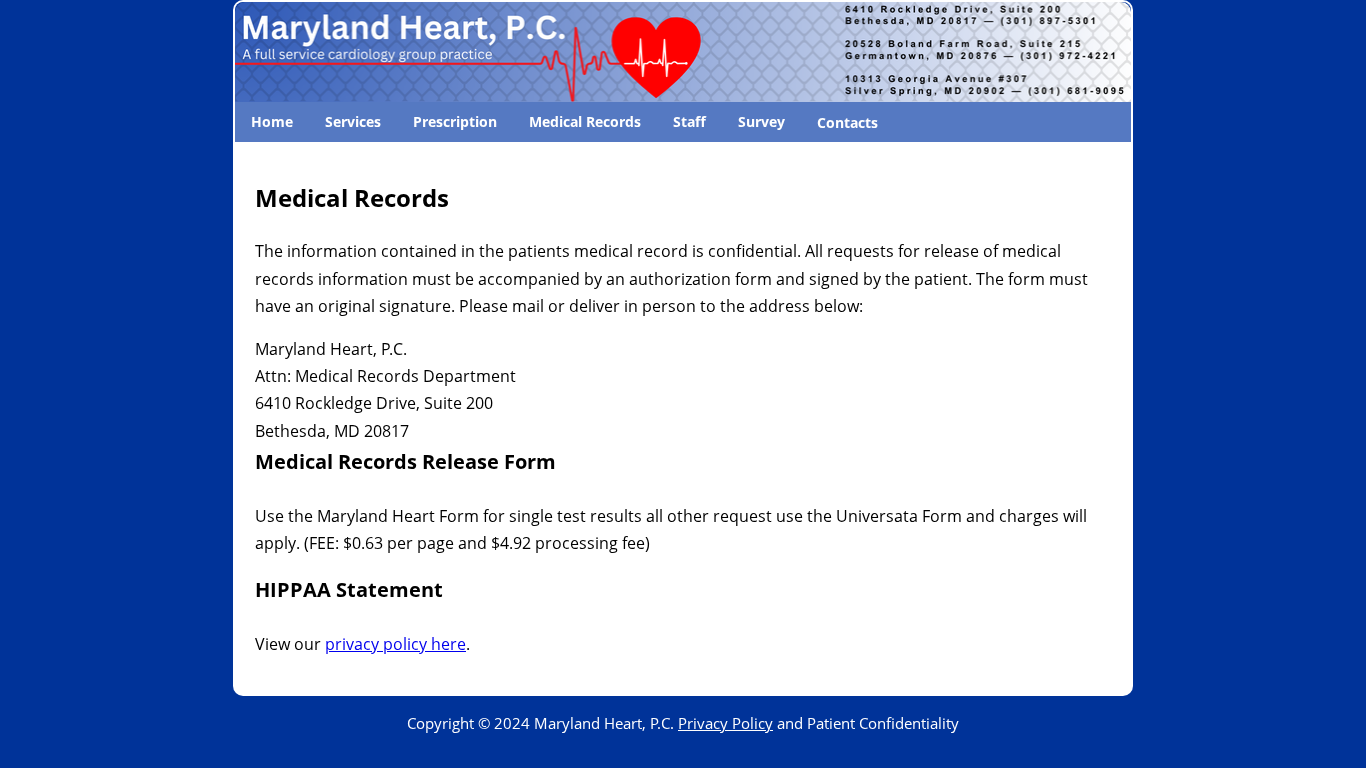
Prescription (455, 121)
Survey (761, 121)
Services (353, 121)
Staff (689, 121)
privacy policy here (395, 644)
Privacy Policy (725, 723)
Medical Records (585, 121)
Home (272, 121)
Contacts (847, 122)
